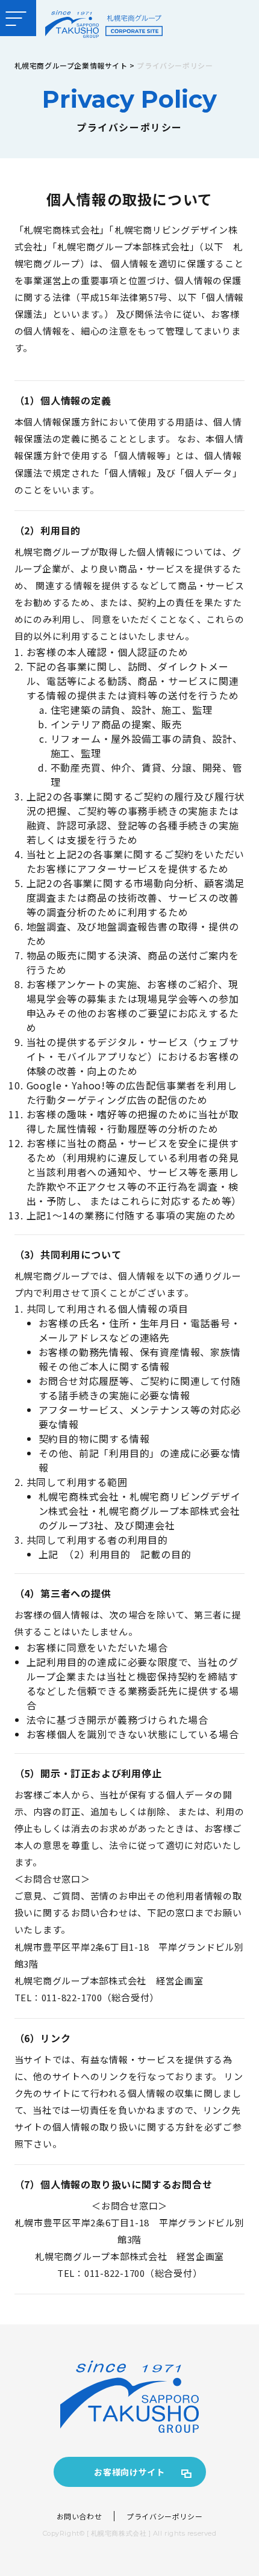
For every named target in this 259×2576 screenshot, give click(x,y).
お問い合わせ (80, 2516)
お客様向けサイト (129, 2472)
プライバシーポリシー (164, 2516)
